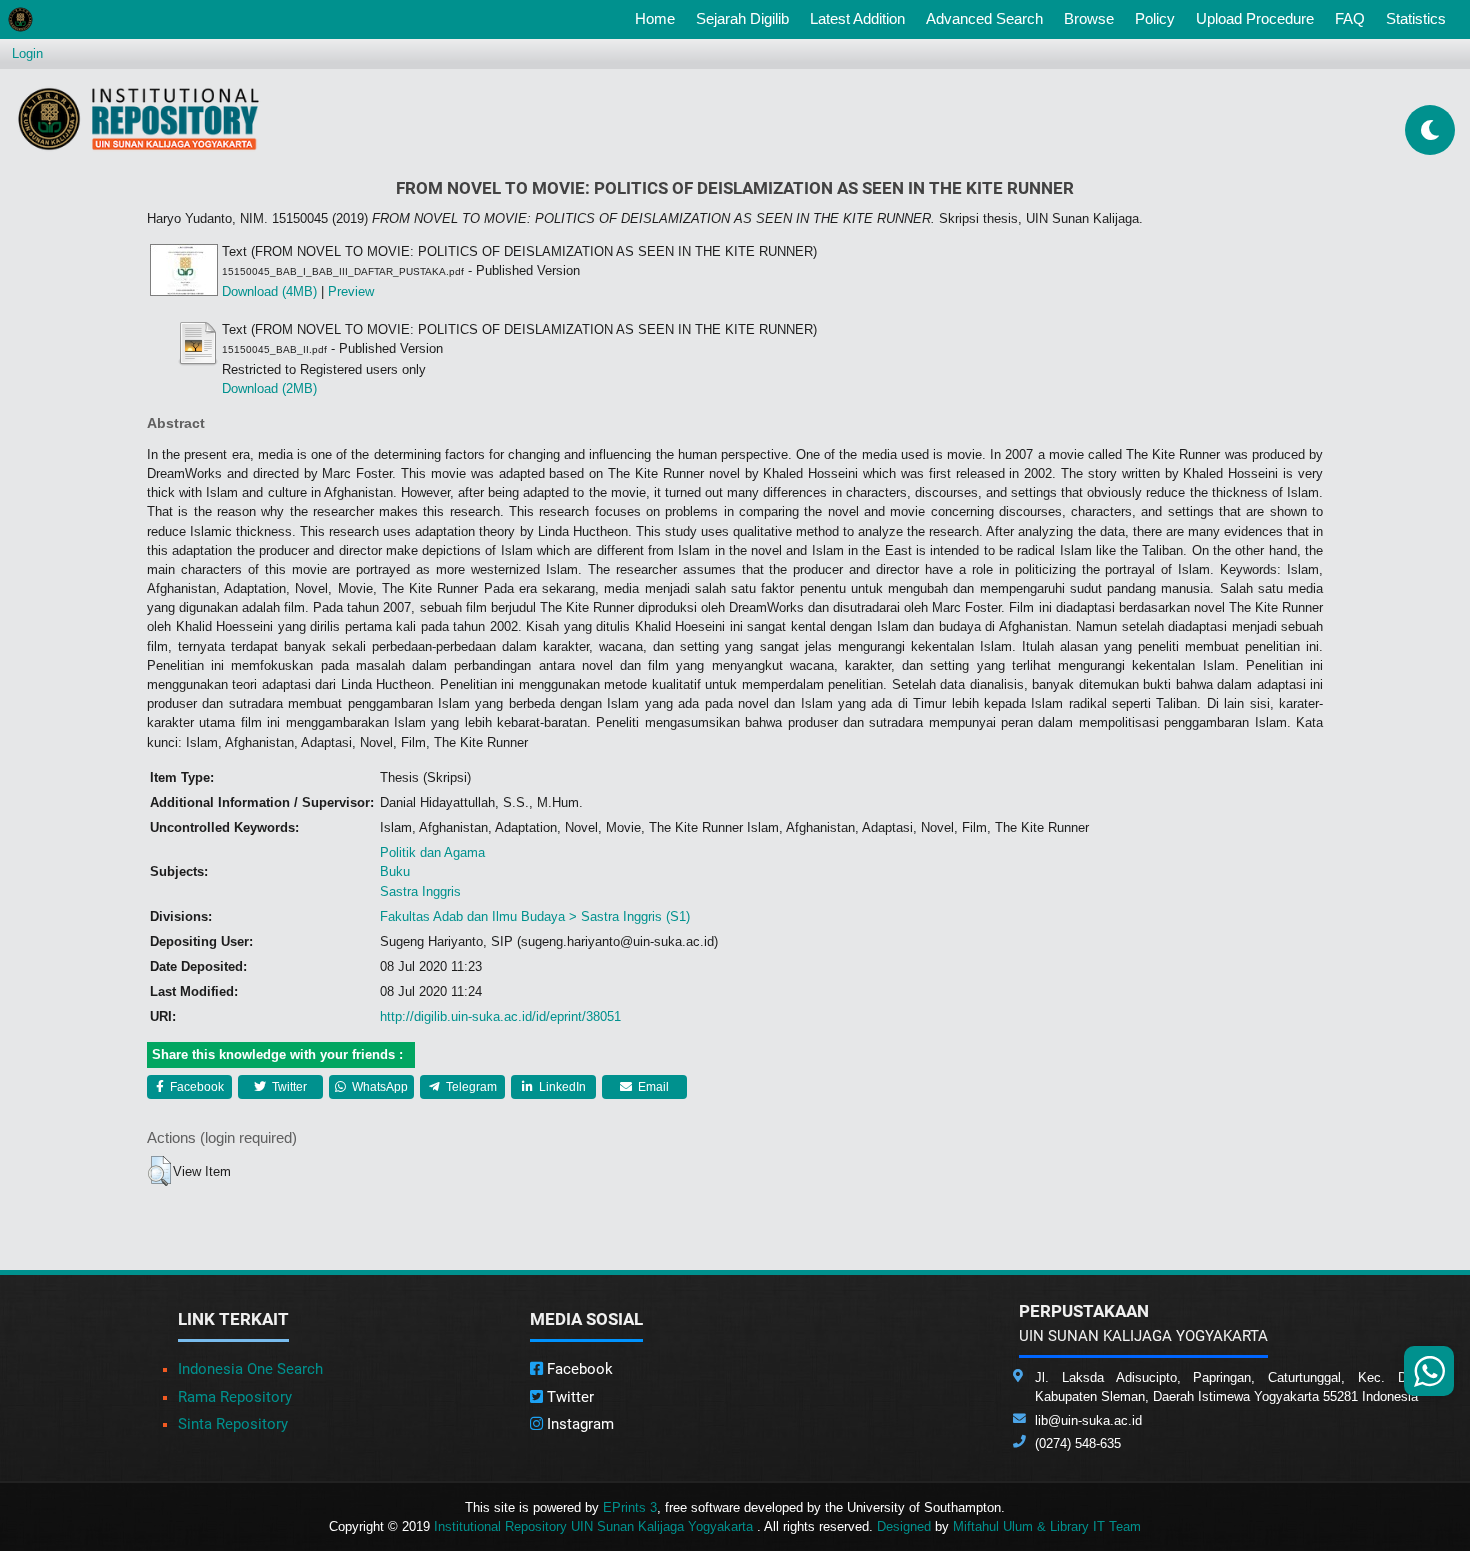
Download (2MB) (269, 388)
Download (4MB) (269, 291)
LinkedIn (561, 1087)
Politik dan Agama (432, 852)
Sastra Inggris (420, 891)
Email (652, 1087)
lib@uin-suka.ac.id (1088, 1420)
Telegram (470, 1087)
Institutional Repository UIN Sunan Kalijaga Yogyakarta (595, 1526)
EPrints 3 (630, 1507)
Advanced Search (984, 18)
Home (659, 18)
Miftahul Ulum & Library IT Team (1047, 1526)
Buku (395, 871)
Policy (1155, 18)
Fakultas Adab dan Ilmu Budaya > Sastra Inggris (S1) (535, 916)
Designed (904, 1526)
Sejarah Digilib (742, 18)
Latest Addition (857, 18)
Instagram (578, 1424)
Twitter (288, 1087)
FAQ (1350, 18)
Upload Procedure (1255, 18)
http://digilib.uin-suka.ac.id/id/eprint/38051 (500, 1016)
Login (27, 53)
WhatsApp (378, 1087)
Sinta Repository (233, 1424)
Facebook (195, 1087)
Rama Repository (235, 1397)
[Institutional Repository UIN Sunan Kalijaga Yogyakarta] (138, 118)
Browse (1089, 18)
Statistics (1416, 18)
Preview (351, 291)
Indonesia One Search (250, 1369)
